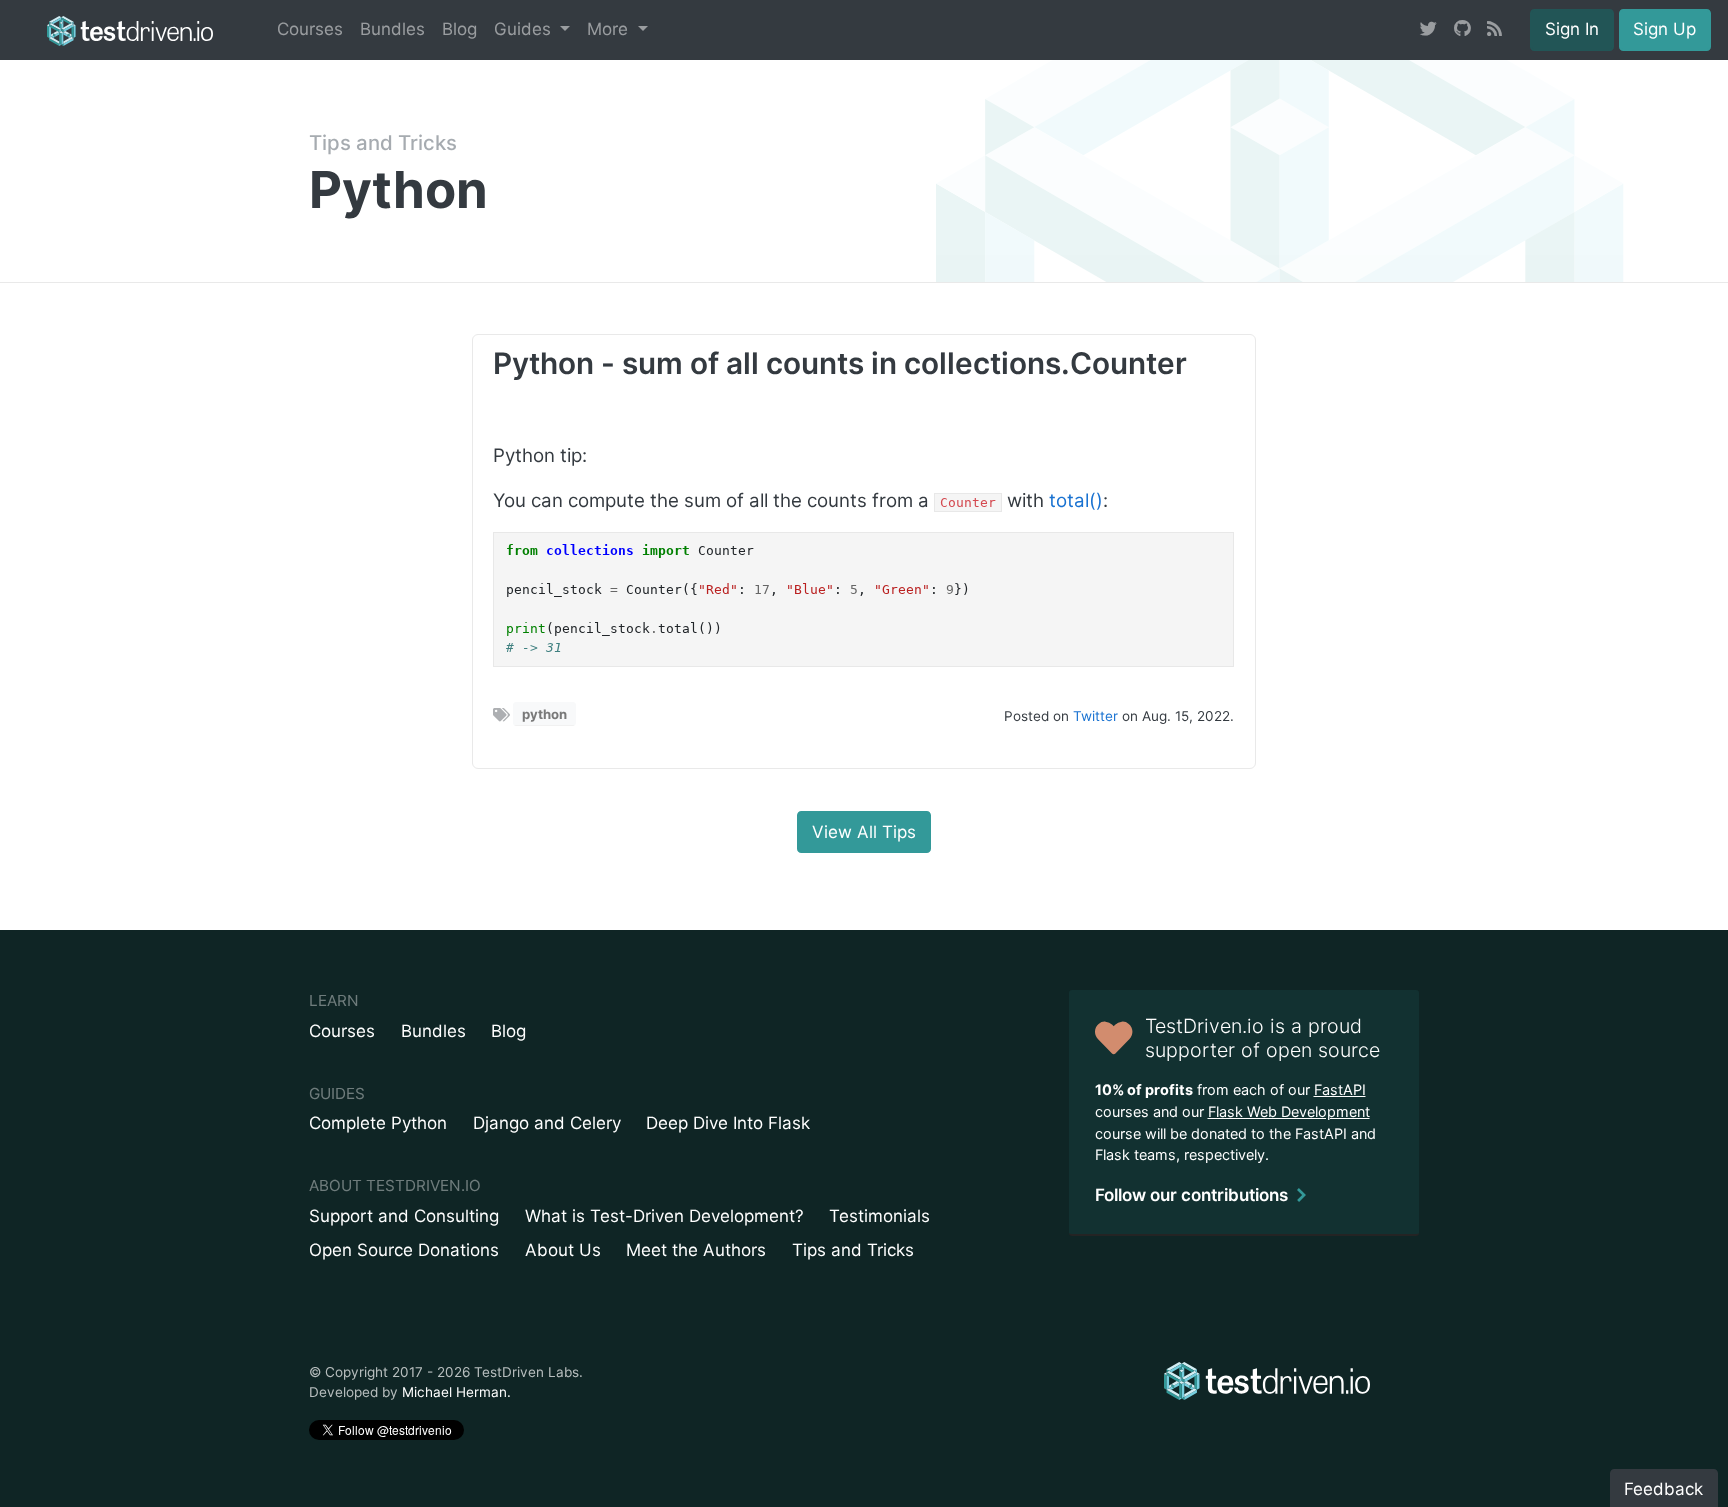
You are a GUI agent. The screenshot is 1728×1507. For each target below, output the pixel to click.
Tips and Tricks (383, 142)
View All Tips (864, 832)
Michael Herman (454, 1392)
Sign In (1572, 29)
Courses (310, 29)
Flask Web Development (1289, 1111)
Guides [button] (525, 29)
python (544, 714)
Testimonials (879, 1216)
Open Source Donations (404, 1250)
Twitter (1095, 716)
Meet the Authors (696, 1250)
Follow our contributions (1191, 1195)
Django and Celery (547, 1123)
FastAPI (1340, 1089)
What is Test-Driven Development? (664, 1216)
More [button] (610, 29)
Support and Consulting (404, 1216)
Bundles (392, 29)
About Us (563, 1250)
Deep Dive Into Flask (728, 1123)
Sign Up (1664, 29)
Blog (459, 29)
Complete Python (378, 1123)
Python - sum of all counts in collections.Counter (840, 363)
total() (1076, 500)
